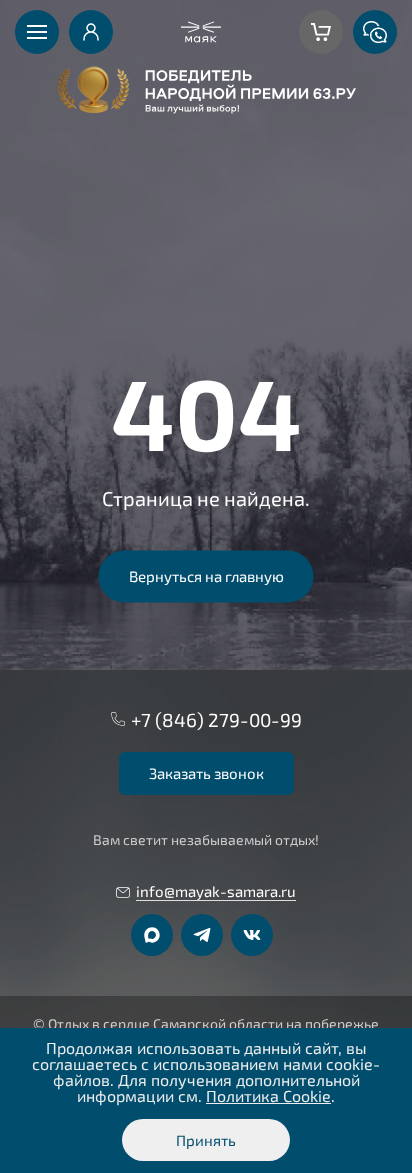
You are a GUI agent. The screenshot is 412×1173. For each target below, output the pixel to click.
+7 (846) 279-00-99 (216, 719)
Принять (206, 1140)
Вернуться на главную (206, 576)
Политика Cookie (268, 1095)
